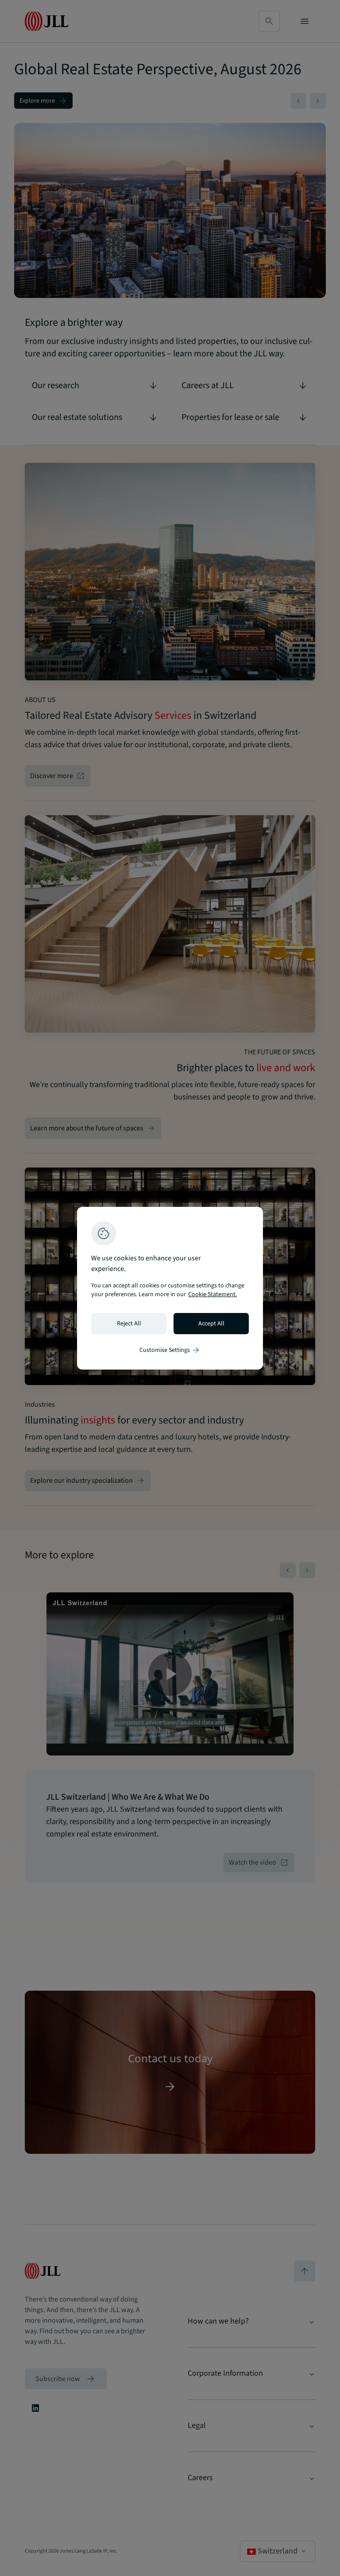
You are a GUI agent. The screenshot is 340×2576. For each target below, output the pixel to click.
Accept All (211, 1324)
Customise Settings (170, 1350)
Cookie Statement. (212, 1294)
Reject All (129, 1324)
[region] (170, 1288)
